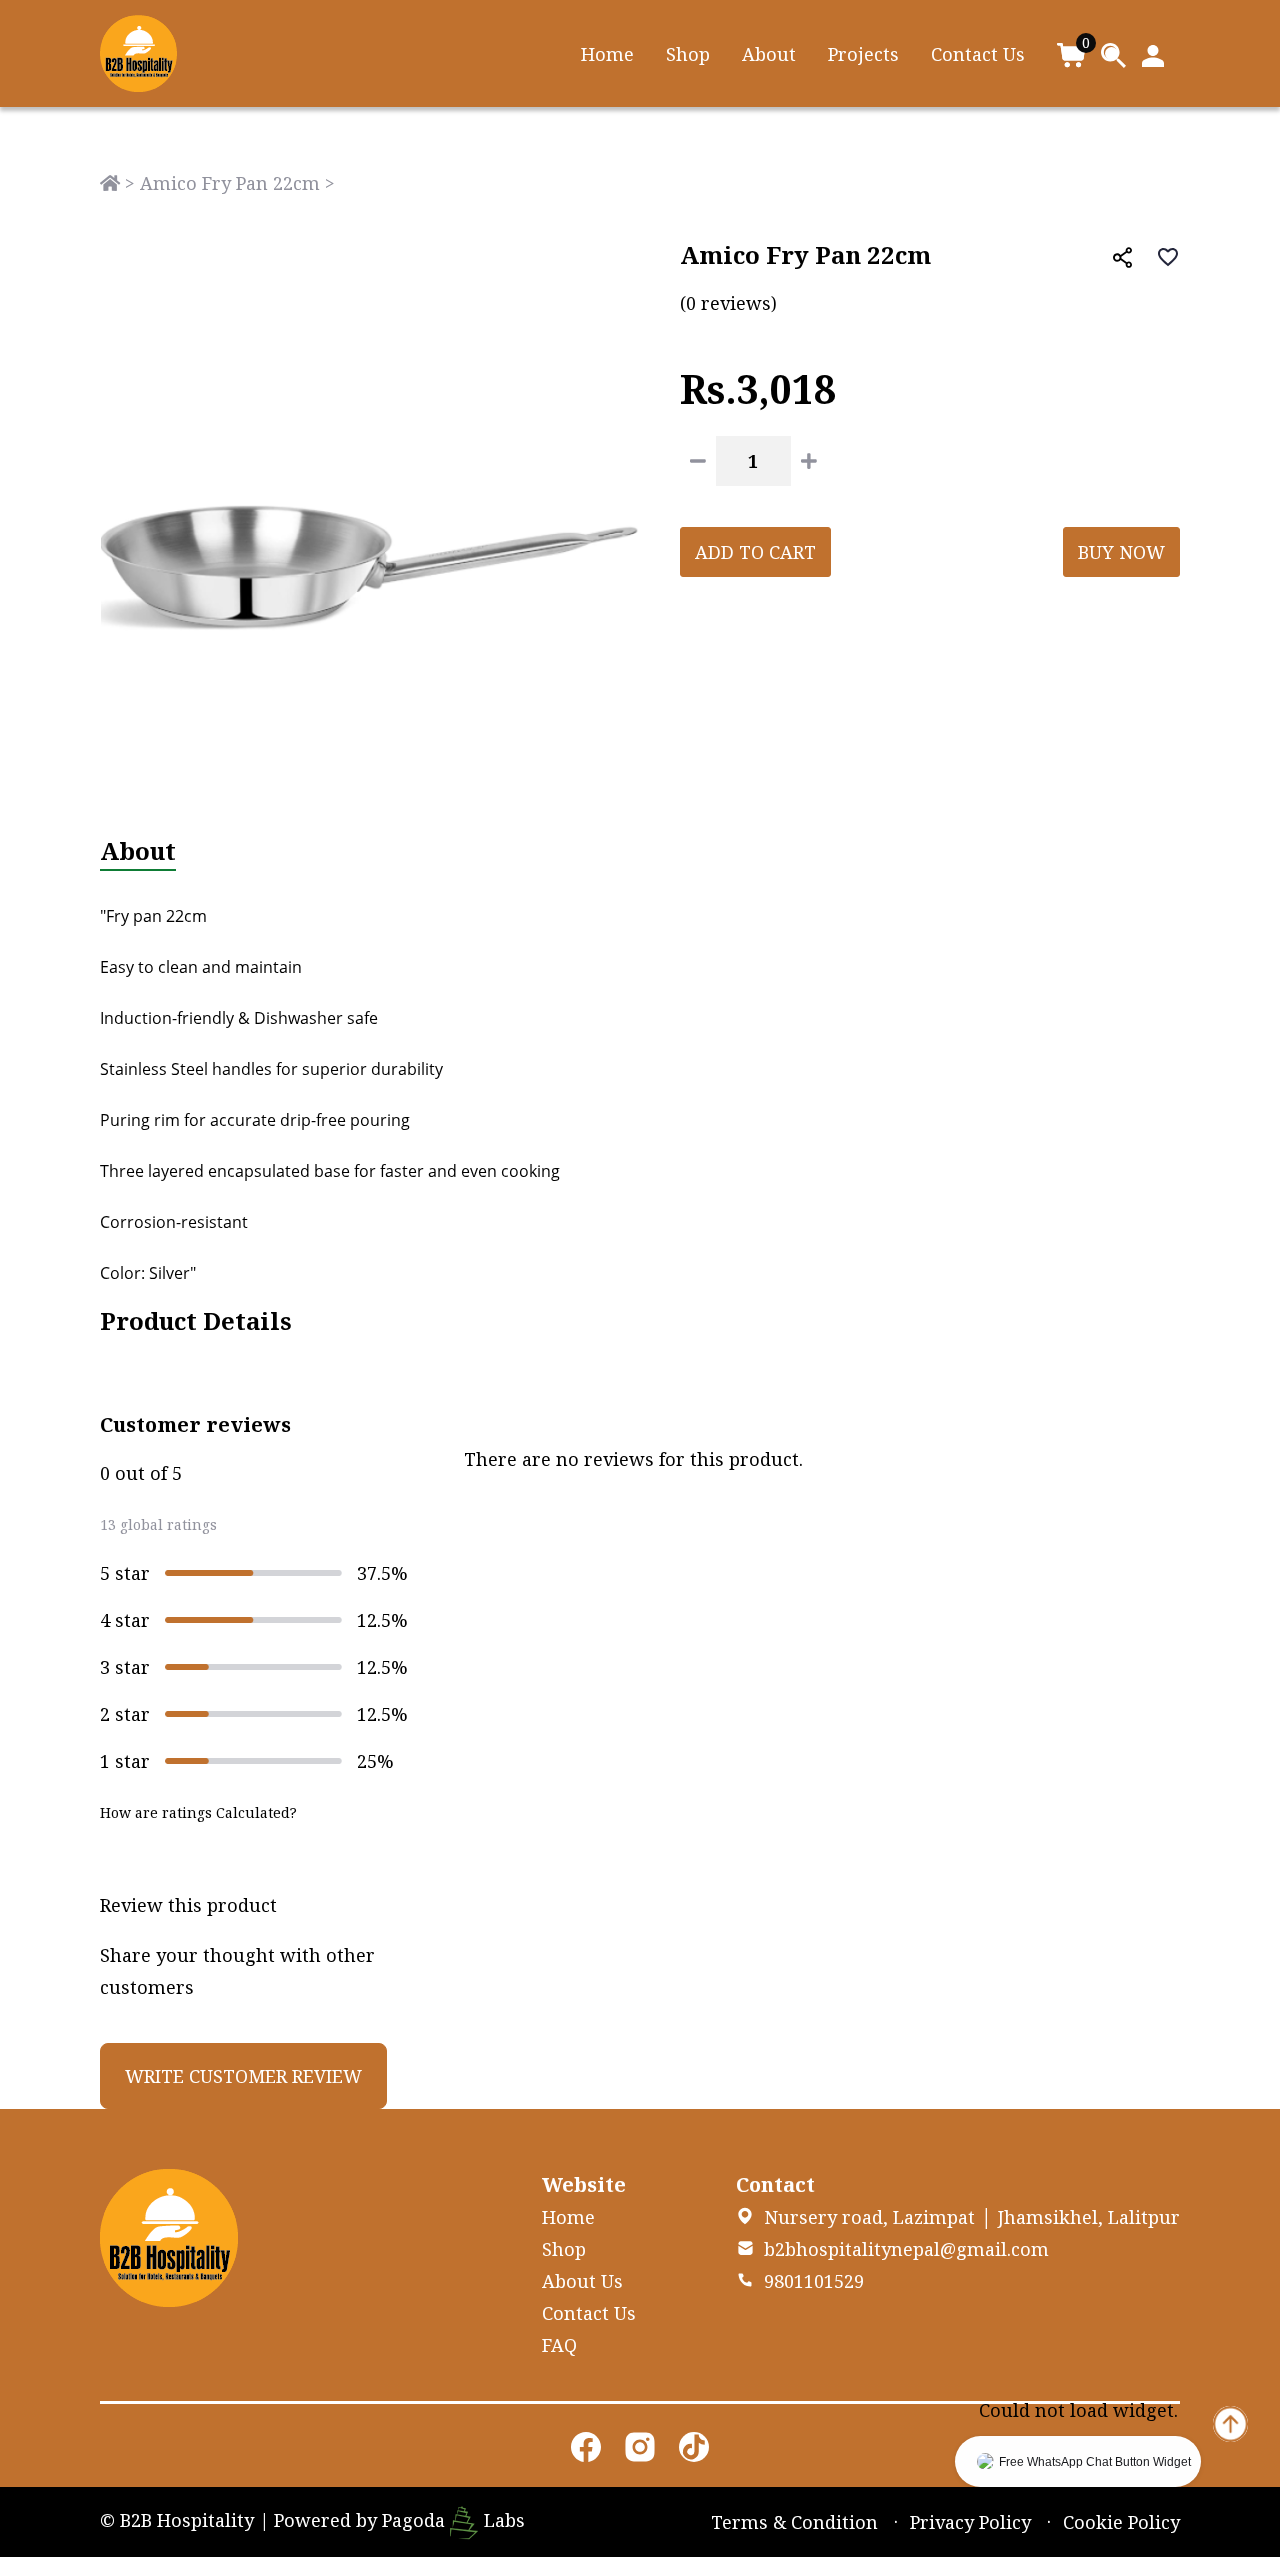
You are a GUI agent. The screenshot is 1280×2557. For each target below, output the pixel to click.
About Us (582, 2281)
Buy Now (1121, 552)
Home (607, 54)
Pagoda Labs (453, 2520)
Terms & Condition (794, 2522)
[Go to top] (1230, 2422)
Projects (863, 54)
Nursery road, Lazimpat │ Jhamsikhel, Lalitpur (972, 2217)
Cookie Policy (1121, 2522)
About (769, 54)
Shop (688, 54)
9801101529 (814, 2281)
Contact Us (978, 54)
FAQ (559, 2345)
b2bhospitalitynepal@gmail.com (906, 2249)
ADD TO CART (755, 552)
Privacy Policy (970, 2522)
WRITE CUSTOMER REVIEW (243, 2076)
